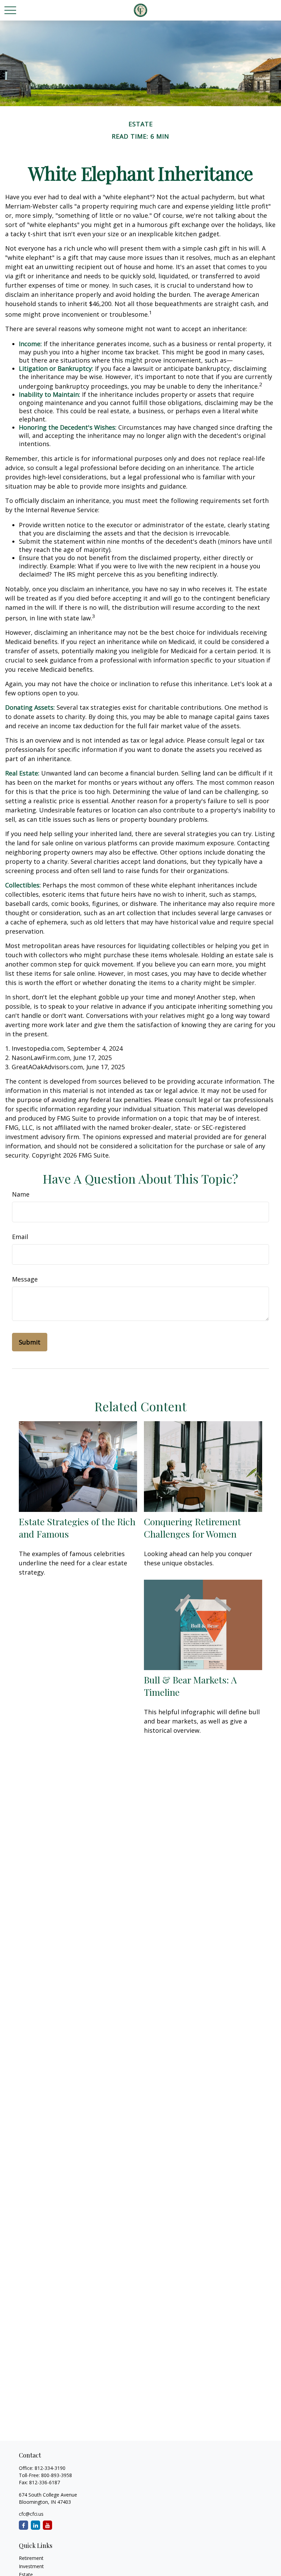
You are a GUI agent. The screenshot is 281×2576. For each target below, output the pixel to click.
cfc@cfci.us (31, 2514)
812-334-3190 (50, 2468)
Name (21, 1194)
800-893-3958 (57, 2475)
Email (20, 1237)
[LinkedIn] (35, 2525)
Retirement (31, 2558)
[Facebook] (23, 2525)
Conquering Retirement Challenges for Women (192, 1528)
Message (25, 1279)
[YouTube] (47, 2525)
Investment (31, 2566)
